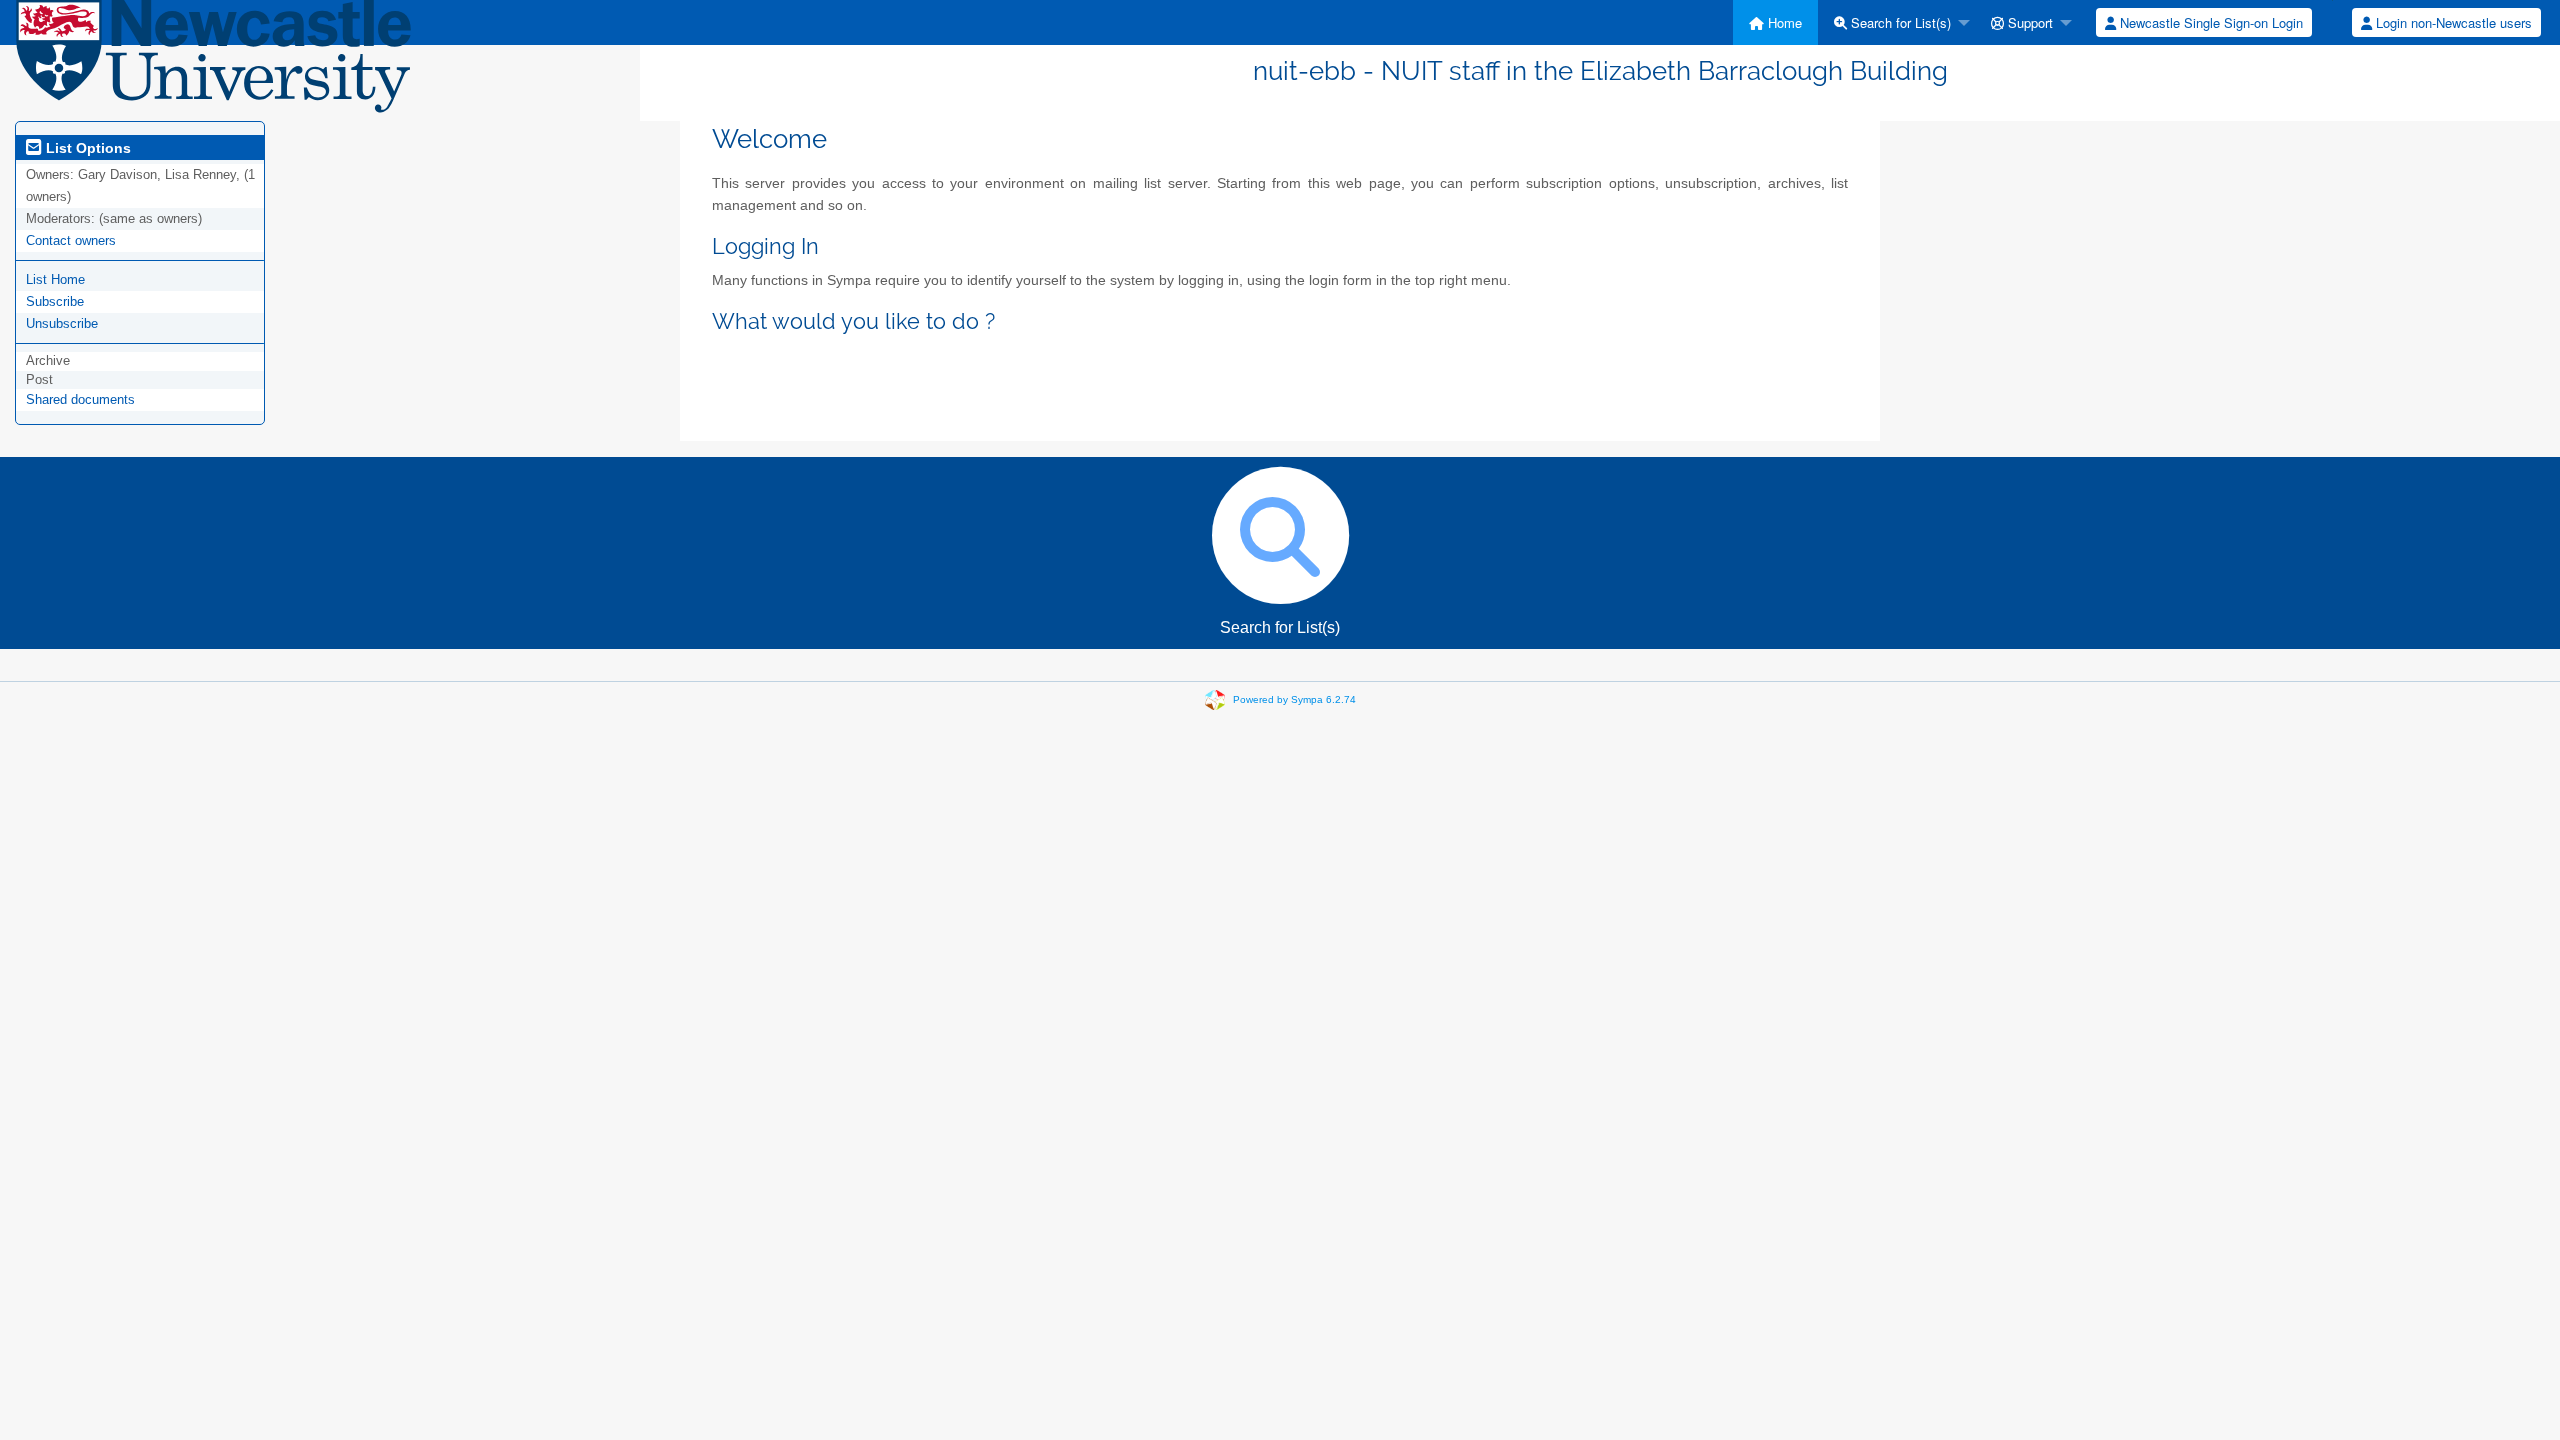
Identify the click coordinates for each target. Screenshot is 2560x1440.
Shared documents (80, 399)
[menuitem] (1775, 22)
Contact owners (71, 240)
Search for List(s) (1899, 22)
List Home (55, 279)
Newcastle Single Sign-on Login (2209, 22)
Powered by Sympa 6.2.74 (1294, 699)
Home (1783, 22)
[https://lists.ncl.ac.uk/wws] (213, 64)
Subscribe (55, 301)
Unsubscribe (62, 323)
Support (2028, 22)
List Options (86, 148)
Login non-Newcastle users (2452, 22)
